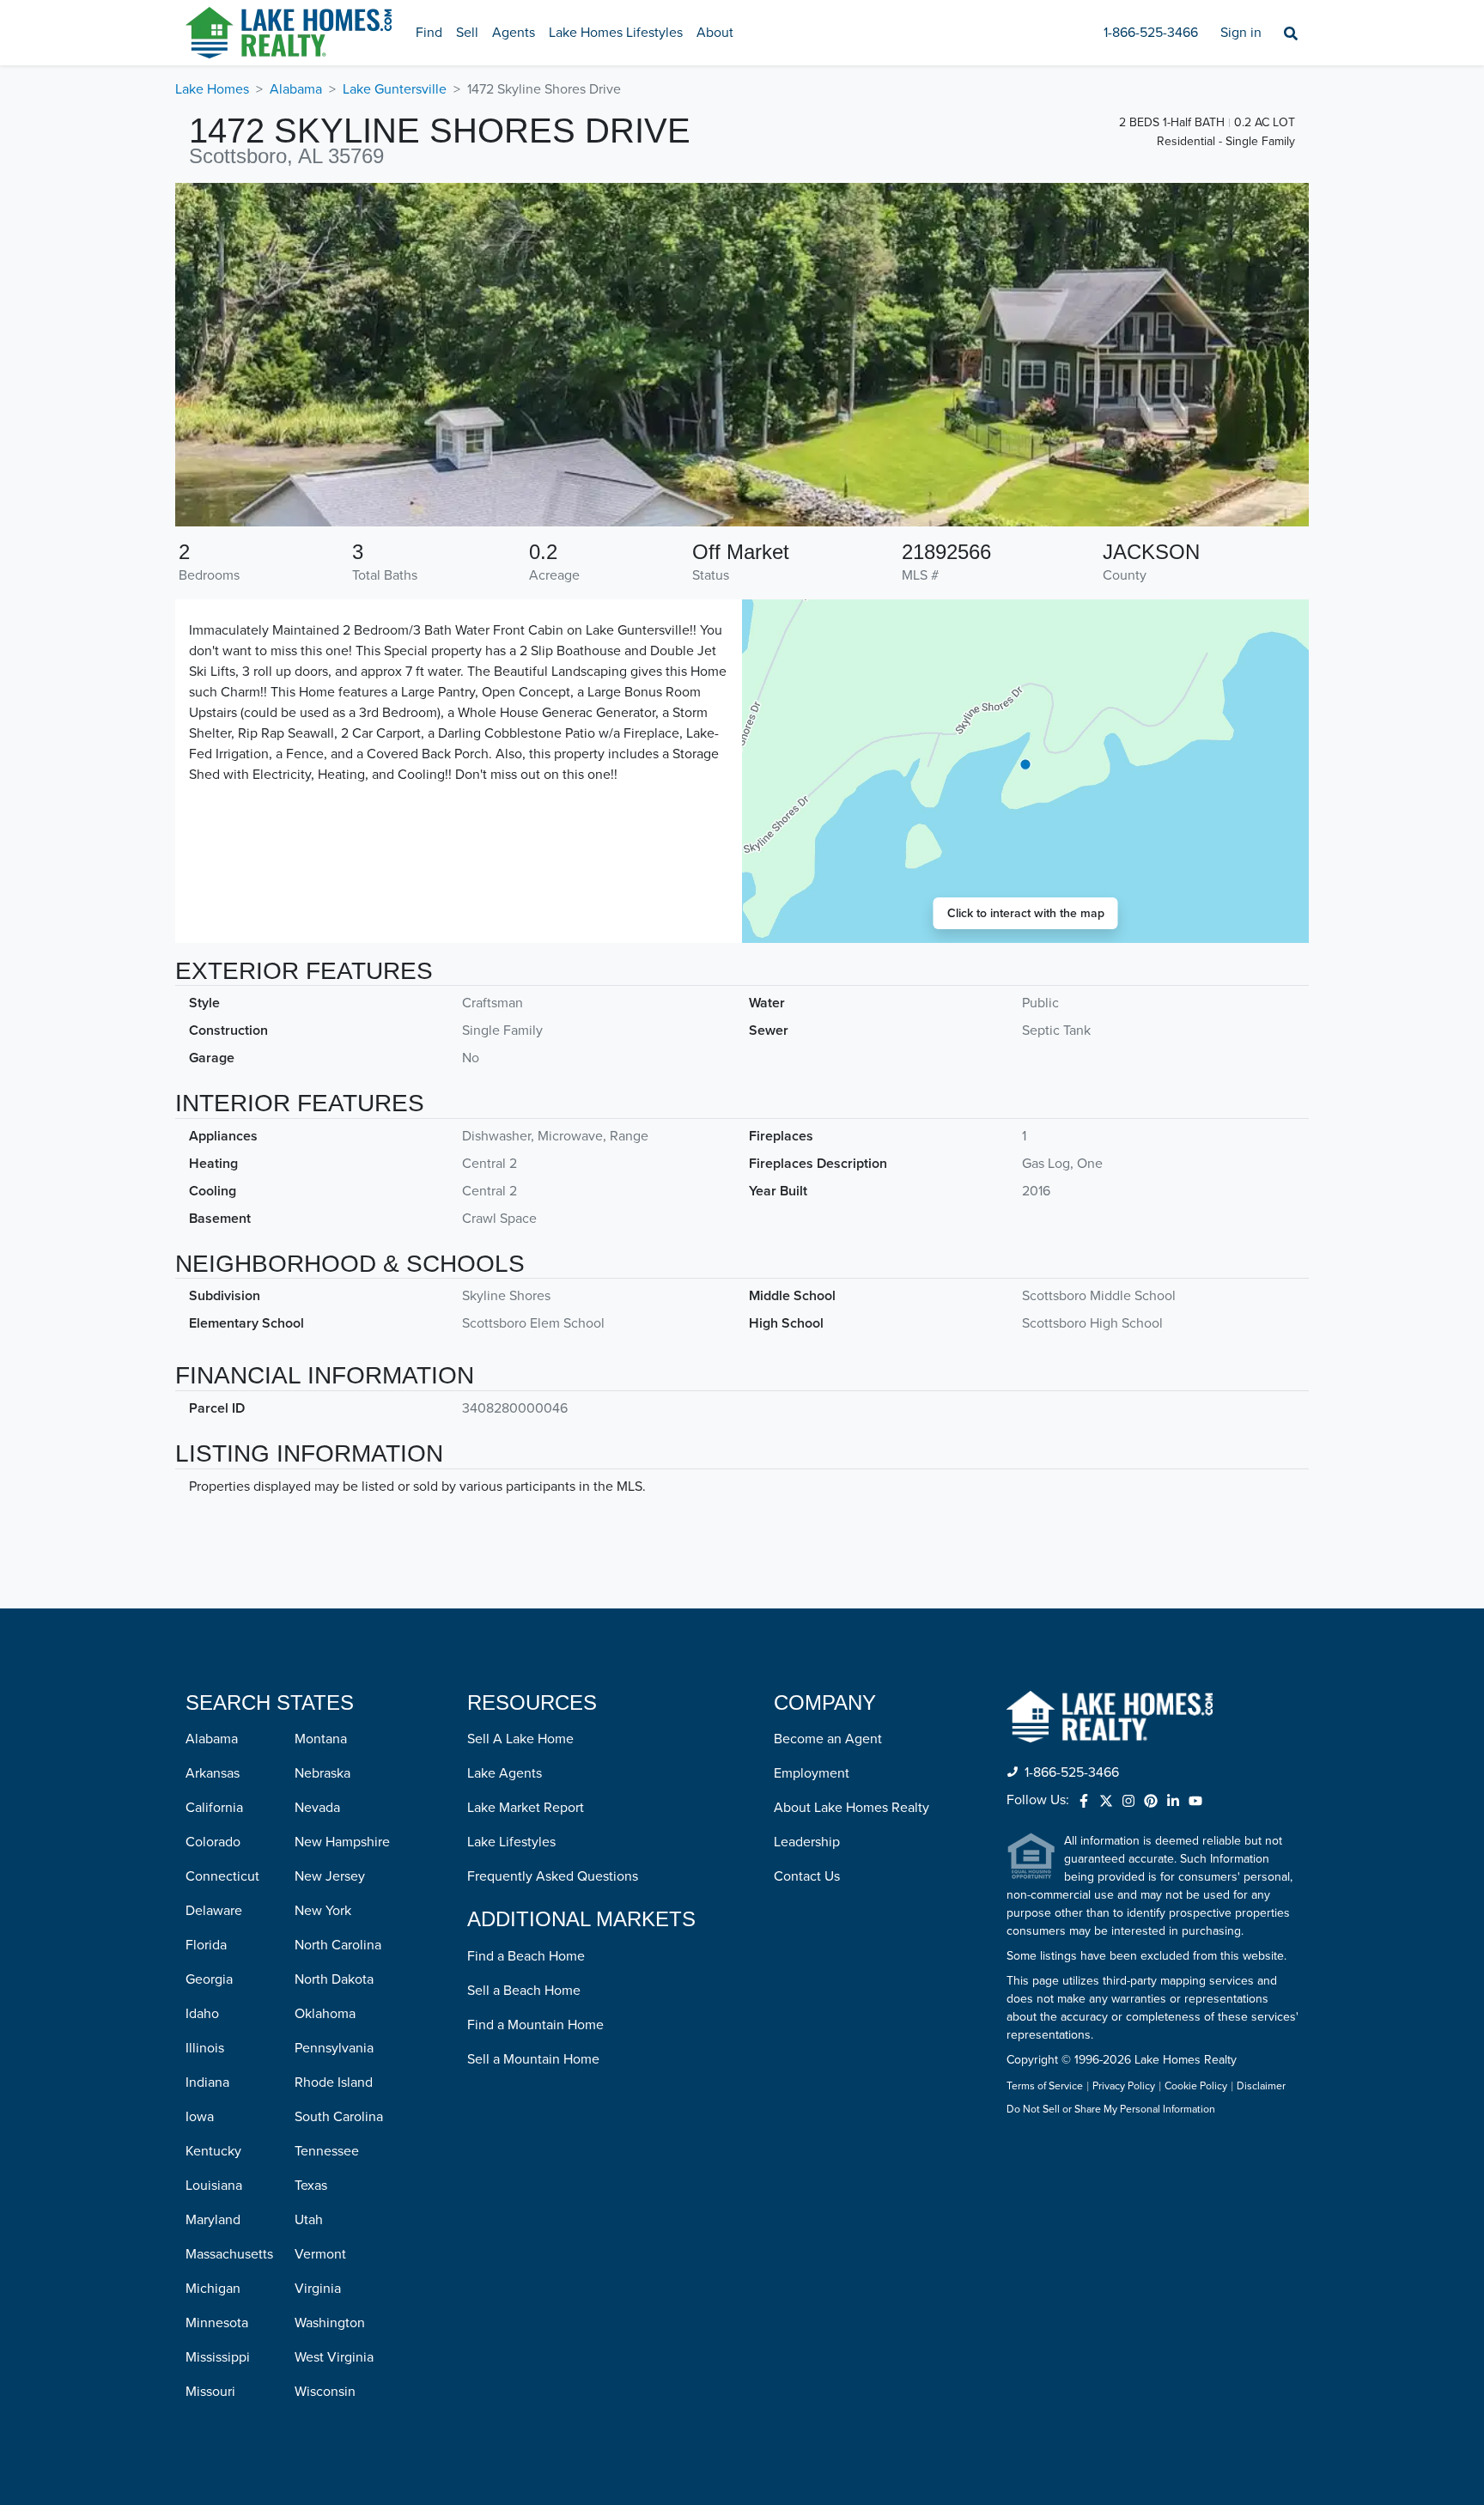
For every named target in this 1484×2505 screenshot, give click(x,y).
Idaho (202, 2014)
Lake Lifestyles (511, 1842)
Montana (321, 1739)
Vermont (320, 2254)
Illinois (205, 2048)
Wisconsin (325, 2392)
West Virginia (334, 2357)
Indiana (207, 2082)
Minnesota (217, 2323)
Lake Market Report (526, 1808)
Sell (467, 33)
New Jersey (330, 1876)
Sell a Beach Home (524, 1991)
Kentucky (213, 2151)
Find (429, 33)
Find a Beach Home (526, 1956)
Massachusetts (229, 2254)
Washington (330, 2323)
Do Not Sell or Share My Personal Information (1111, 2110)
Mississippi (218, 2357)
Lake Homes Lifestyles (616, 33)
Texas (311, 2186)
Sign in (1241, 33)
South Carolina (339, 2117)
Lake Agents (505, 1773)
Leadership (807, 1842)
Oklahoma (325, 2014)
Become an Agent (828, 1739)
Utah (309, 2220)
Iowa (200, 2117)
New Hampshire (342, 1842)
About (715, 33)
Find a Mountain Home (535, 2025)
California (214, 1808)
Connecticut (222, 1876)
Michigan (213, 2289)
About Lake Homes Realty (851, 1808)
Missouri (210, 2392)
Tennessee (327, 2151)
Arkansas (213, 1773)
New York (323, 1911)
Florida (206, 1945)
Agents (514, 33)
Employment (812, 1773)
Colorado (213, 1842)
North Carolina (338, 1945)
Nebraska (322, 1773)
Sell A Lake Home (520, 1739)
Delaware (214, 1911)
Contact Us (807, 1876)
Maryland (213, 2220)
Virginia (318, 2289)
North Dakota (334, 1979)
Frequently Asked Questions (553, 1876)
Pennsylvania (334, 2048)
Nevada (317, 1808)
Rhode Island (334, 2082)
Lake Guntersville (395, 89)
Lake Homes (212, 89)
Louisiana (214, 2186)
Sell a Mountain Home (533, 2059)
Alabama (296, 89)
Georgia (209, 1979)
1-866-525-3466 (1151, 33)
